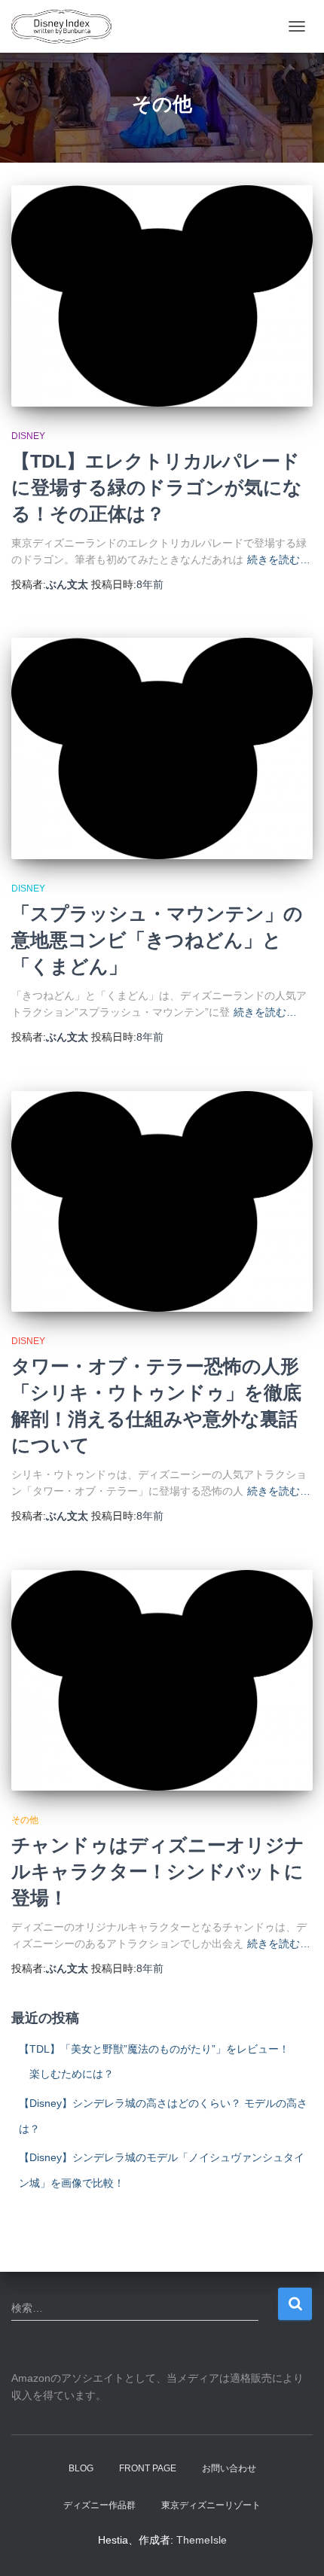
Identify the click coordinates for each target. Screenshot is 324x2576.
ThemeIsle (202, 2540)
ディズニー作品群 (99, 2505)
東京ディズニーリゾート (211, 2505)
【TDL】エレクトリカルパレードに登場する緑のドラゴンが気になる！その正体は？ (157, 487)
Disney (28, 436)
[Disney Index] (67, 26)
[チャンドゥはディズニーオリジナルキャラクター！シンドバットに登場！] (162, 1681)
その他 (25, 1820)
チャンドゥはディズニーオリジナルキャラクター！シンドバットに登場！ (158, 1871)
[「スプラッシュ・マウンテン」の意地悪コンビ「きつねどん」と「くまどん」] (162, 748)
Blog (81, 2468)
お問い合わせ (229, 2468)
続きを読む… (279, 559)
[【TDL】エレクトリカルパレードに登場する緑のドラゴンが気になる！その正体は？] (162, 296)
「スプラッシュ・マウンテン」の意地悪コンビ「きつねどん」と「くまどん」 (157, 940)
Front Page (148, 2468)
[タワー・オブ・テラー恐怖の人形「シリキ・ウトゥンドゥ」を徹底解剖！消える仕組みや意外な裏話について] (162, 1202)
